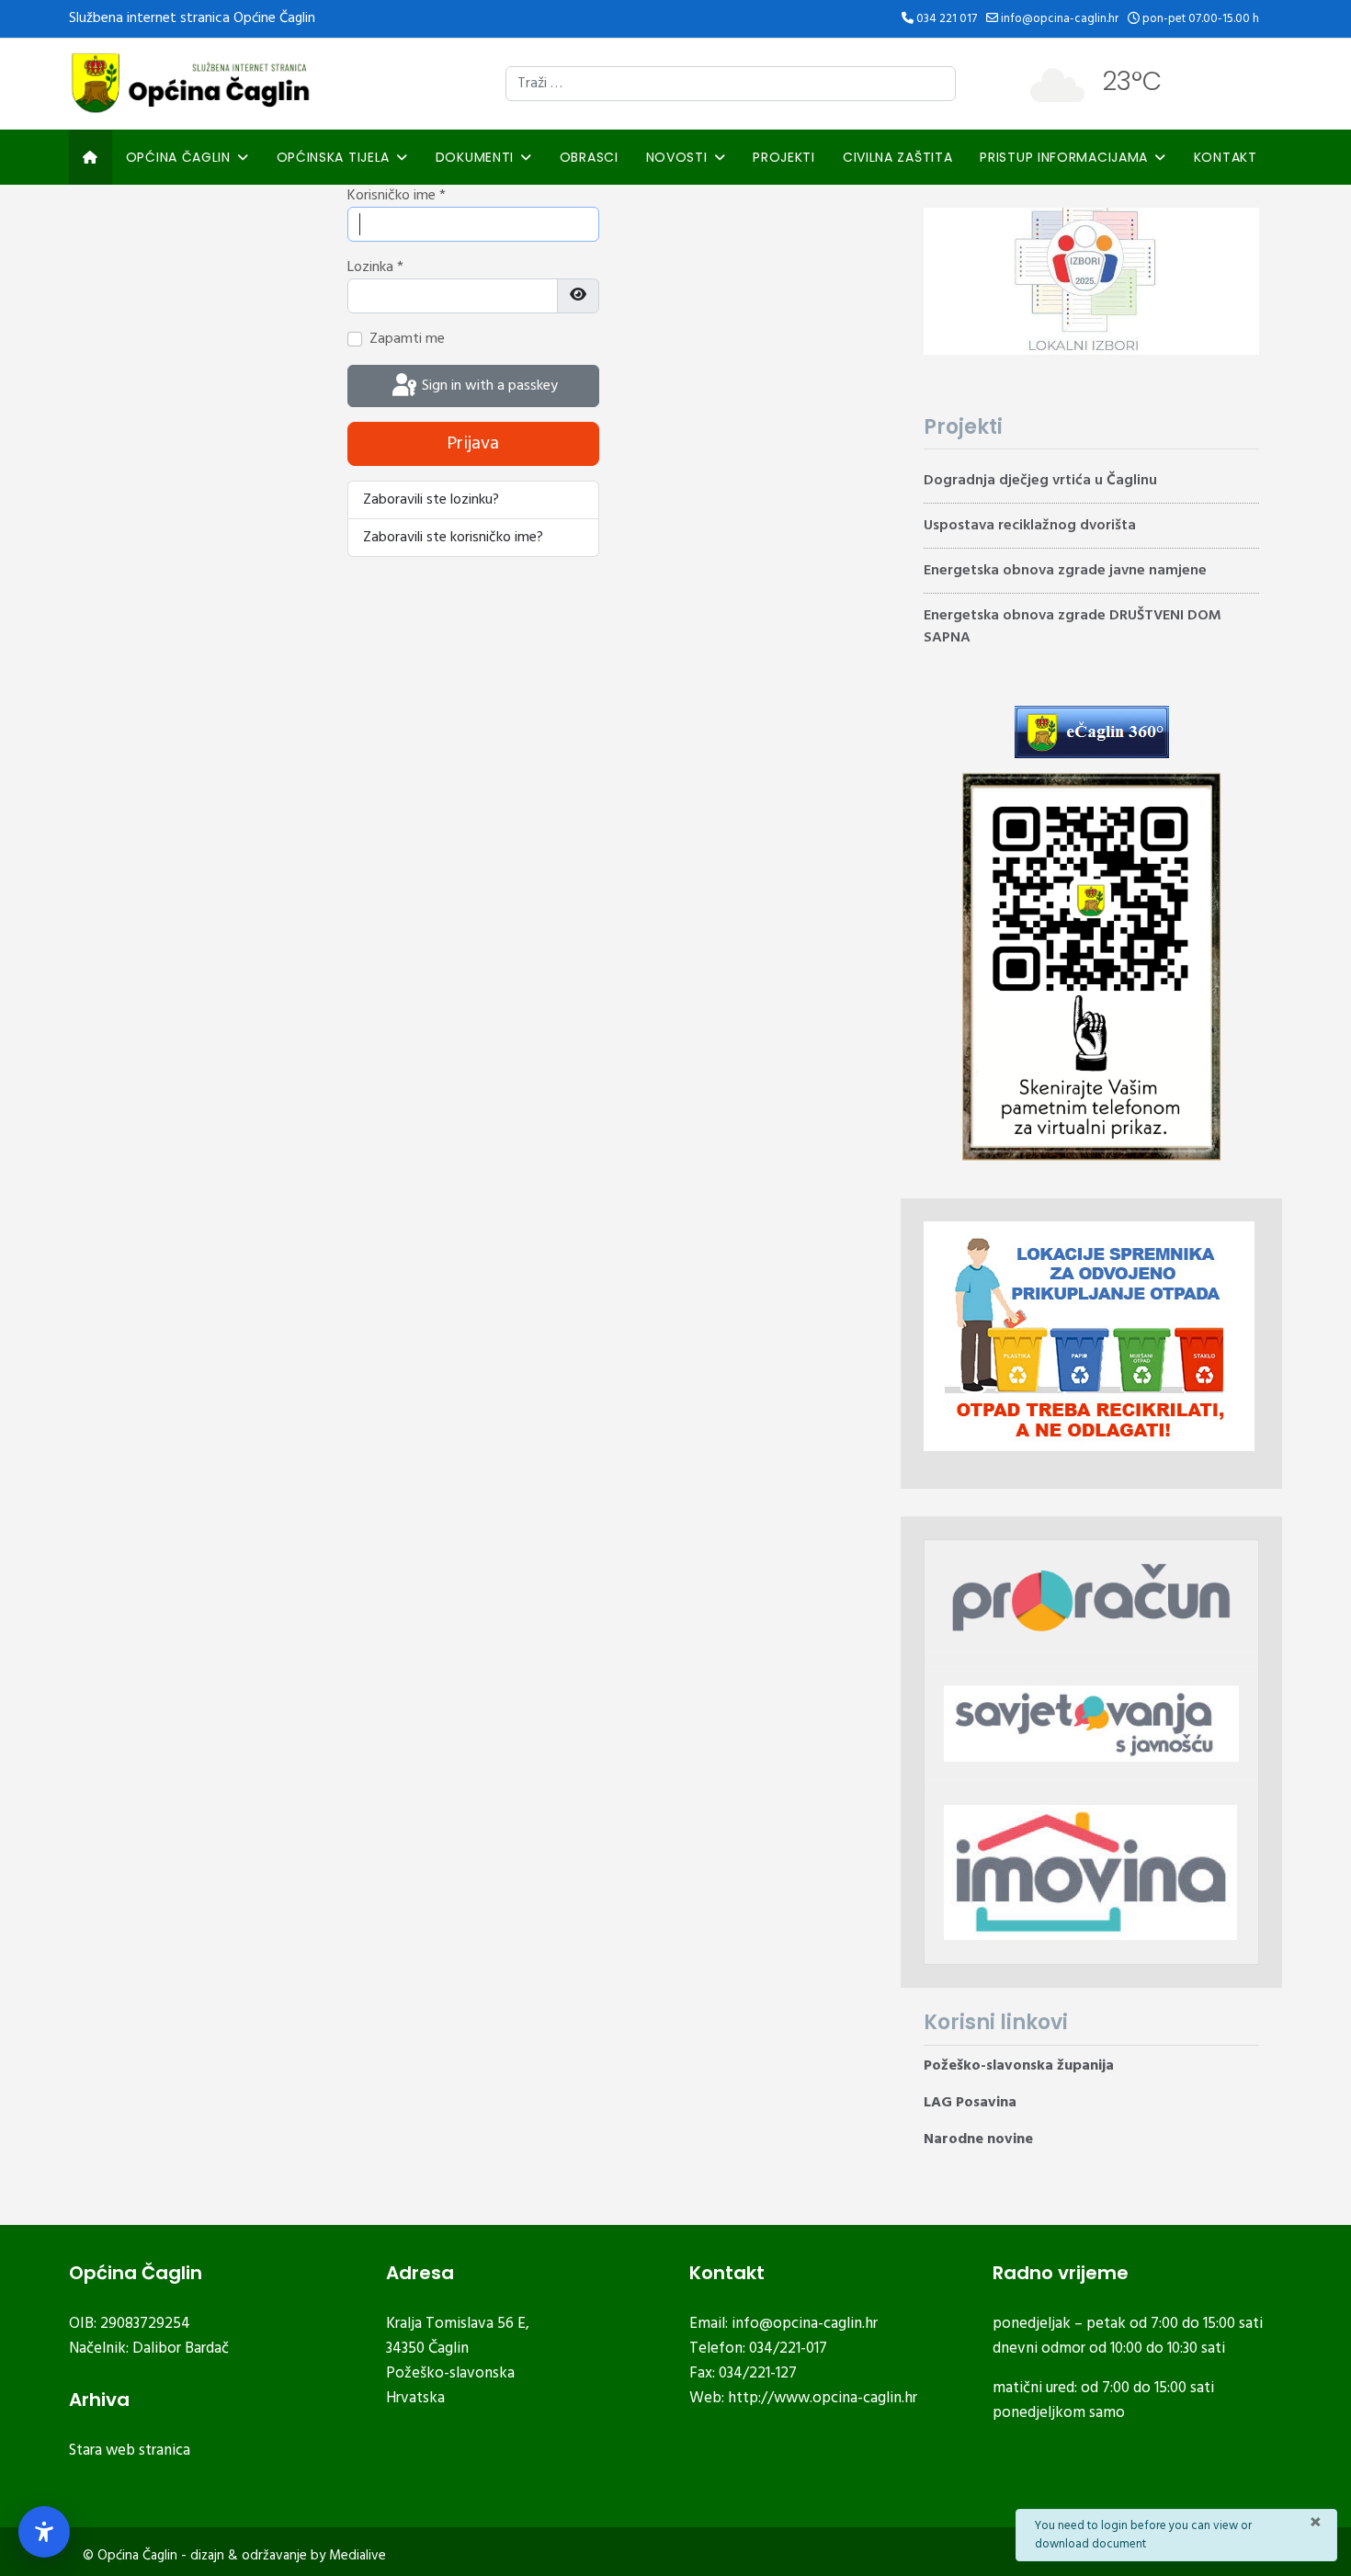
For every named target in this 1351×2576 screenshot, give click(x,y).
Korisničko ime (397, 196)
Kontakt (1226, 157)
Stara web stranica (130, 2451)
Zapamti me (407, 339)
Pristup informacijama (1064, 157)
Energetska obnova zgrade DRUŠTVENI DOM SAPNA (1073, 627)
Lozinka (375, 267)
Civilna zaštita (898, 157)
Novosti (677, 157)
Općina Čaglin (178, 157)
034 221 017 (947, 19)
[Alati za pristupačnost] (44, 2532)
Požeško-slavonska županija (1019, 2066)
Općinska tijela (334, 157)
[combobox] (731, 84)
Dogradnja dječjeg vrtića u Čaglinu (1040, 481)
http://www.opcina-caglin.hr (823, 2398)
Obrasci (589, 157)
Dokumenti (475, 157)
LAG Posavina (970, 2103)
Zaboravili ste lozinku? (431, 500)
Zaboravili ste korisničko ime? (453, 538)
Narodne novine (978, 2139)
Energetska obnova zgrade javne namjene (1065, 571)
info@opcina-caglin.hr (1060, 19)
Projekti (784, 157)
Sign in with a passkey (488, 386)
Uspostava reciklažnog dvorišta (1030, 526)
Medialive (358, 2556)
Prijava (473, 444)
